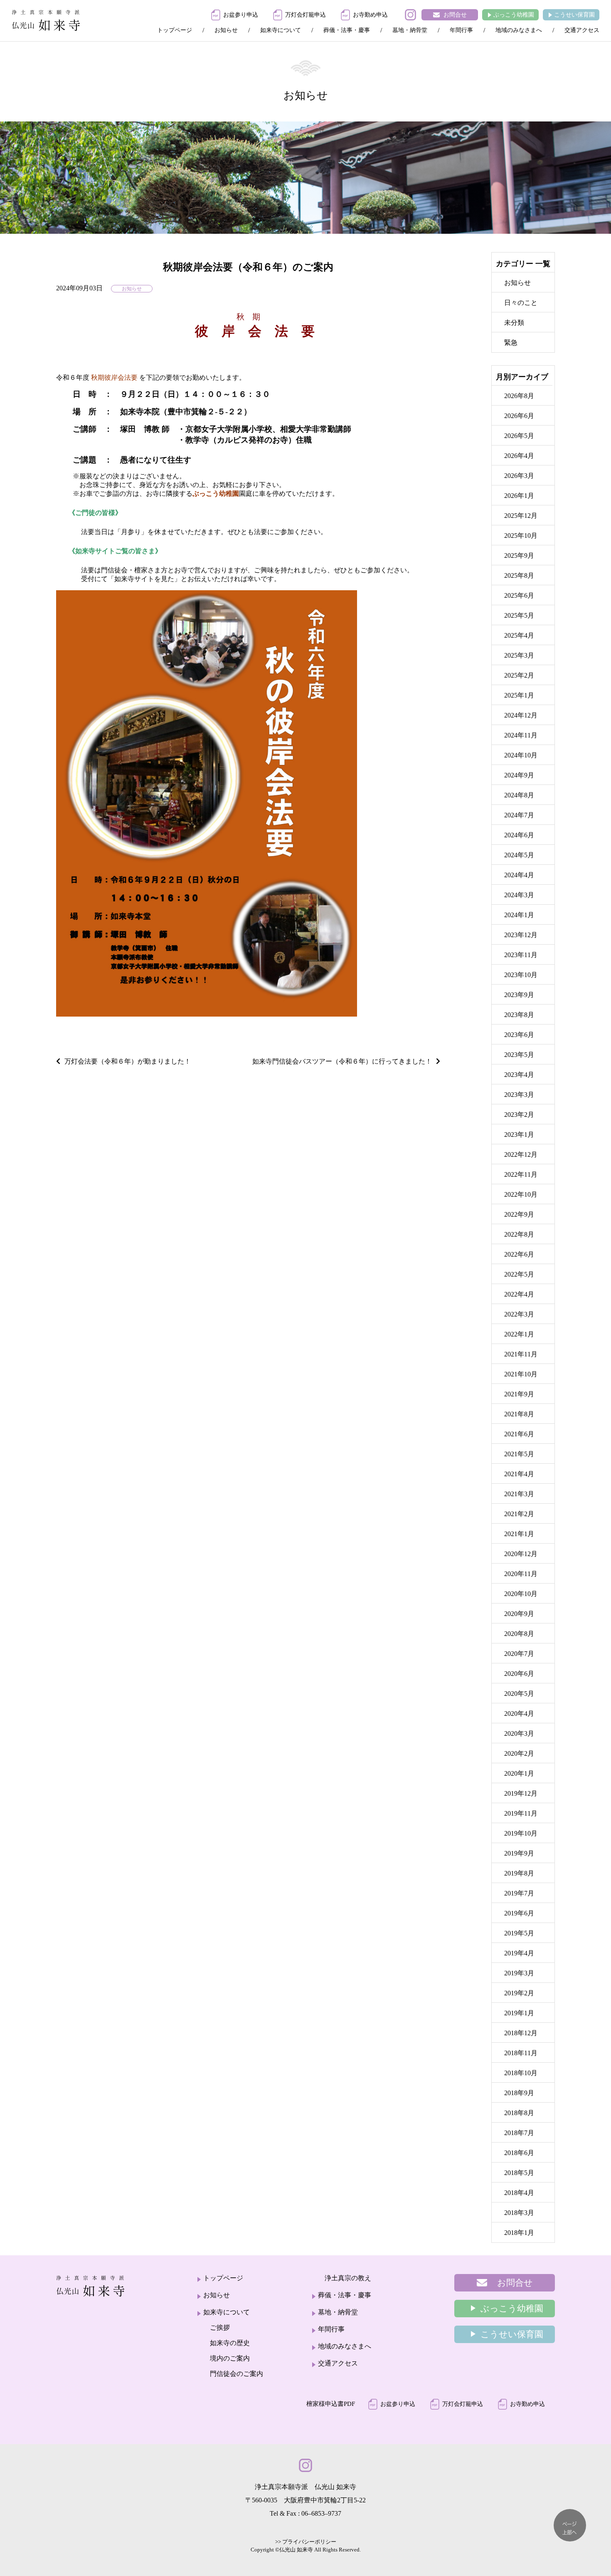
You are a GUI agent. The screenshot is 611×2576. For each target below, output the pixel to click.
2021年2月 (519, 1514)
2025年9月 (519, 556)
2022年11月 (521, 1174)
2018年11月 (521, 2053)
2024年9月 (519, 775)
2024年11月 (521, 735)
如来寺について (281, 30)
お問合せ (455, 15)
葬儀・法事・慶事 (347, 30)
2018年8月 (519, 2113)
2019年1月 (519, 2013)
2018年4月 (519, 2193)
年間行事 (461, 30)
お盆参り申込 (241, 15)
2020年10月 (521, 1594)
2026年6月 (519, 416)
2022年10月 (521, 1194)
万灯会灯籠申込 (305, 15)
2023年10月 (521, 975)
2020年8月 (519, 1634)
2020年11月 (521, 1574)
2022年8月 (519, 1234)
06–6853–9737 (321, 2513)
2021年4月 (519, 1474)
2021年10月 (521, 1374)
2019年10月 (521, 1833)
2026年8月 (519, 396)
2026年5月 (519, 436)
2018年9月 (519, 2093)
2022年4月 (519, 1294)
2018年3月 (519, 2213)
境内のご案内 (230, 2358)
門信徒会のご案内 (237, 2374)
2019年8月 (519, 1873)
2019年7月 (519, 1893)
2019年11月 (521, 1813)
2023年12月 (521, 935)
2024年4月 (519, 875)
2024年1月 (519, 915)
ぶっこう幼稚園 (514, 15)
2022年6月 (519, 1254)
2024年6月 (519, 835)
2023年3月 (519, 1095)
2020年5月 (519, 1694)
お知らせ (226, 30)
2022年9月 (519, 1214)
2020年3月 (519, 1733)
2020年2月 (519, 1753)
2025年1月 (519, 695)
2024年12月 (521, 715)
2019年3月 (519, 1973)
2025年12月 (521, 516)
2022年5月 (519, 1274)
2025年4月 (519, 635)
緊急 (511, 343)
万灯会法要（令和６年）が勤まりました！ (128, 1061)
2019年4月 (519, 1953)
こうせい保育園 (574, 15)
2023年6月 (519, 1035)
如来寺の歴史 (230, 2343)
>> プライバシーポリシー (306, 2542)
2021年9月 (519, 1394)
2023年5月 (519, 1055)
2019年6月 (519, 1913)
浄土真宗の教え (348, 2278)
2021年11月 (521, 1354)
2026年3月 (519, 476)
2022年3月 (519, 1314)
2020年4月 (519, 1714)
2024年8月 (519, 795)
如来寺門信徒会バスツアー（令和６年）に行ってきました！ (342, 1061)
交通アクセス (582, 30)
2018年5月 (519, 2173)
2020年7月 (519, 1654)
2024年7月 (519, 815)
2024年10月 (521, 755)
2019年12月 (521, 1793)
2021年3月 (519, 1494)
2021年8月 (519, 1414)
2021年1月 (519, 1534)
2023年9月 (519, 995)
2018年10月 (521, 2073)
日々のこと (521, 303)
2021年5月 (519, 1454)
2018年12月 (521, 2033)
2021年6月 (519, 1434)
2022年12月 (521, 1154)
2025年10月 (521, 536)
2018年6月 (519, 2153)
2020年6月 (519, 1674)
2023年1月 (519, 1135)
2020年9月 (519, 1614)
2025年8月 (519, 575)
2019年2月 (519, 1993)
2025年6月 (519, 595)
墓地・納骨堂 (410, 30)
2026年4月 (519, 456)
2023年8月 (519, 1015)
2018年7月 (519, 2133)
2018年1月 (519, 2233)
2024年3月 (519, 895)
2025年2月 (519, 675)
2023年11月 (521, 955)
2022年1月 (519, 1334)
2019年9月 (519, 1853)
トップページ (175, 30)
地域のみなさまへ (519, 30)
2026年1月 (519, 496)
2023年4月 (519, 1075)
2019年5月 (519, 1933)
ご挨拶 (220, 2327)
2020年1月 (519, 1773)
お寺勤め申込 (370, 15)
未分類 (514, 323)
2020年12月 (521, 1554)
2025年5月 (519, 615)
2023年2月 (519, 1115)
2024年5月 (519, 855)
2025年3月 (519, 655)
